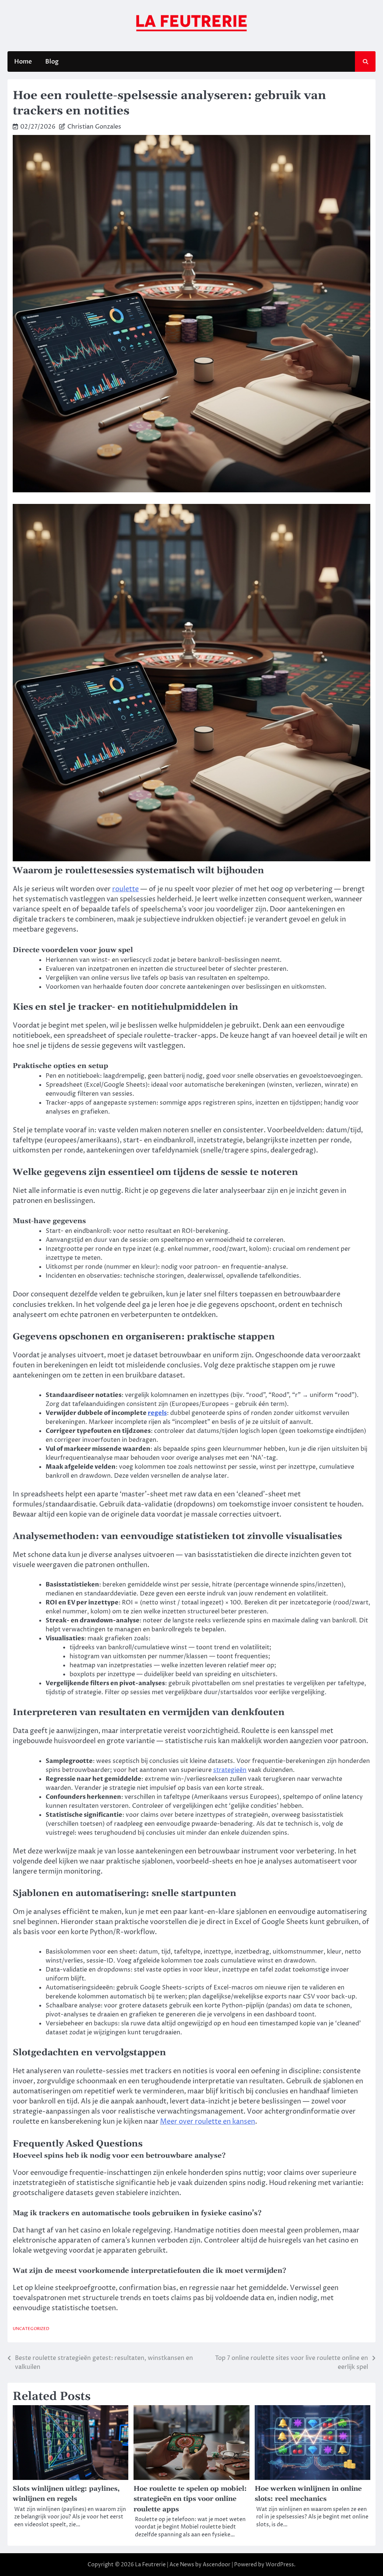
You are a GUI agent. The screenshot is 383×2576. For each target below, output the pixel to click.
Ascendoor (217, 2565)
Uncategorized (31, 2329)
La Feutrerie (150, 2565)
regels (157, 1413)
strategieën (230, 1770)
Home (23, 62)
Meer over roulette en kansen (208, 2122)
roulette (125, 889)
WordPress (280, 2565)
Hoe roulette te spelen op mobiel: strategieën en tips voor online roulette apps (190, 2499)
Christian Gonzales (94, 127)
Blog (52, 62)
